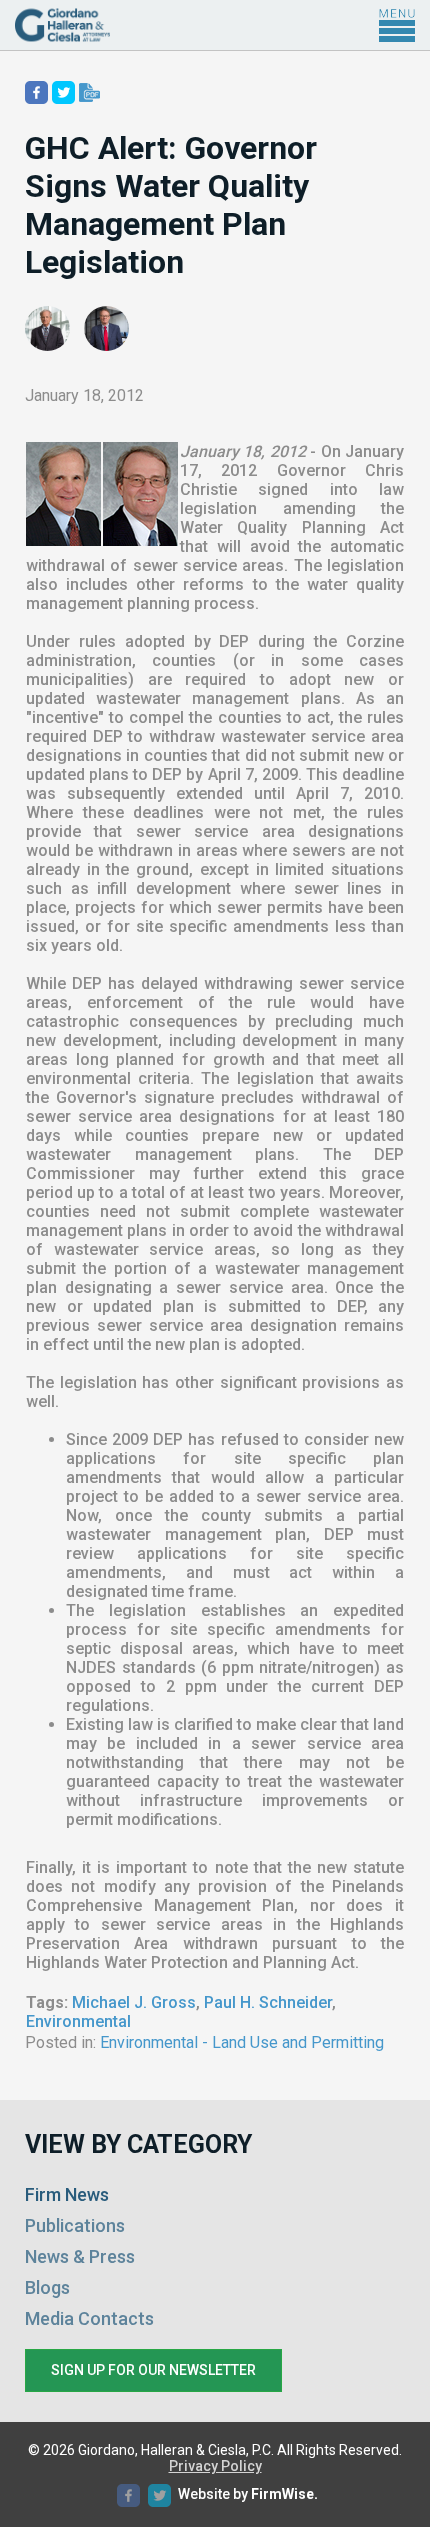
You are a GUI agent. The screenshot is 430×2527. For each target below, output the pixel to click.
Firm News (67, 2194)
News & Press (80, 2256)
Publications (75, 2225)
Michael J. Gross (134, 2002)
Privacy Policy (215, 2466)
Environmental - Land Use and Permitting (242, 2042)
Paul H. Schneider (268, 2002)
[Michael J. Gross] (47, 328)
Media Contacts (89, 2318)
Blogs (47, 2287)
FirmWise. (284, 2494)
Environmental (78, 2021)
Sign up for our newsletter (153, 2370)
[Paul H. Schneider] (106, 328)
